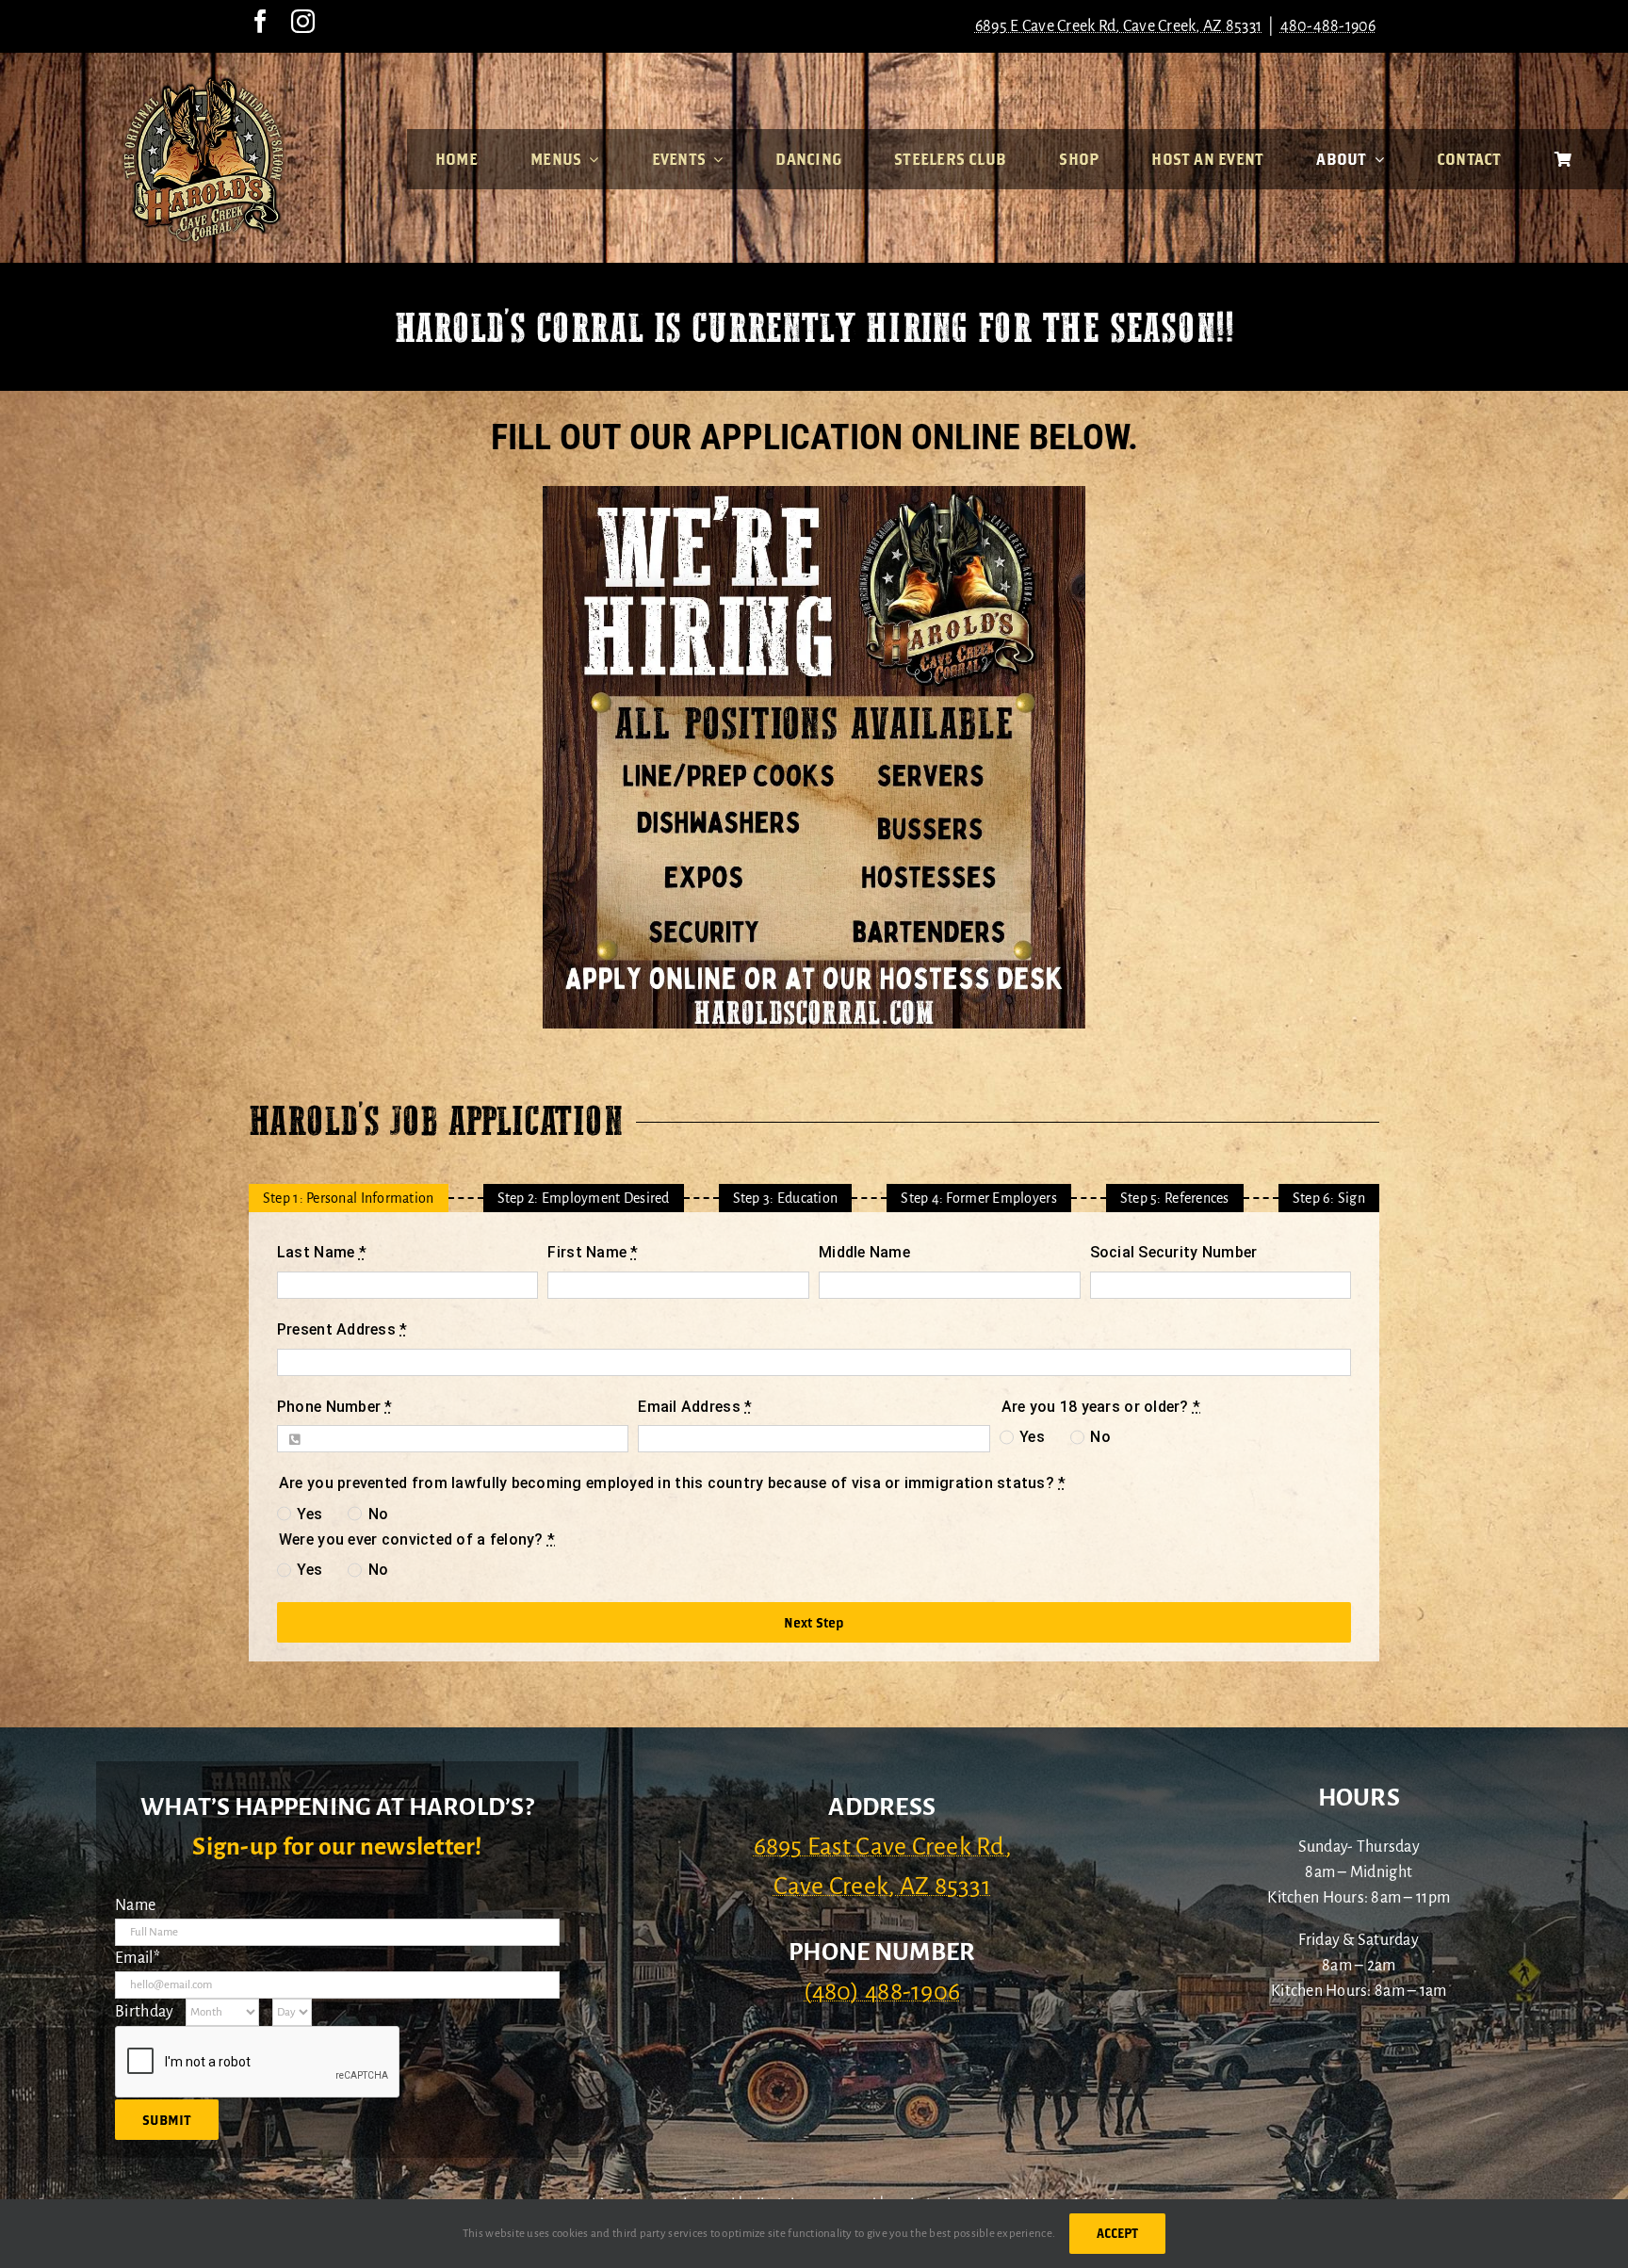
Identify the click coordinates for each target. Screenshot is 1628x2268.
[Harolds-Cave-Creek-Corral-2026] (203, 83)
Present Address (342, 1329)
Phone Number (335, 1406)
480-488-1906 (1328, 26)
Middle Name (864, 1252)
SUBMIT (167, 2120)
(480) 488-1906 (882, 1992)
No (1100, 1437)
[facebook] (260, 21)
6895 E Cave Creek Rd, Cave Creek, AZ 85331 (1118, 26)
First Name (593, 1252)
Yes (1032, 1437)
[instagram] (303, 21)
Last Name (322, 1252)
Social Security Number (1174, 1252)
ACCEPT (1117, 2233)
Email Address (695, 1406)
